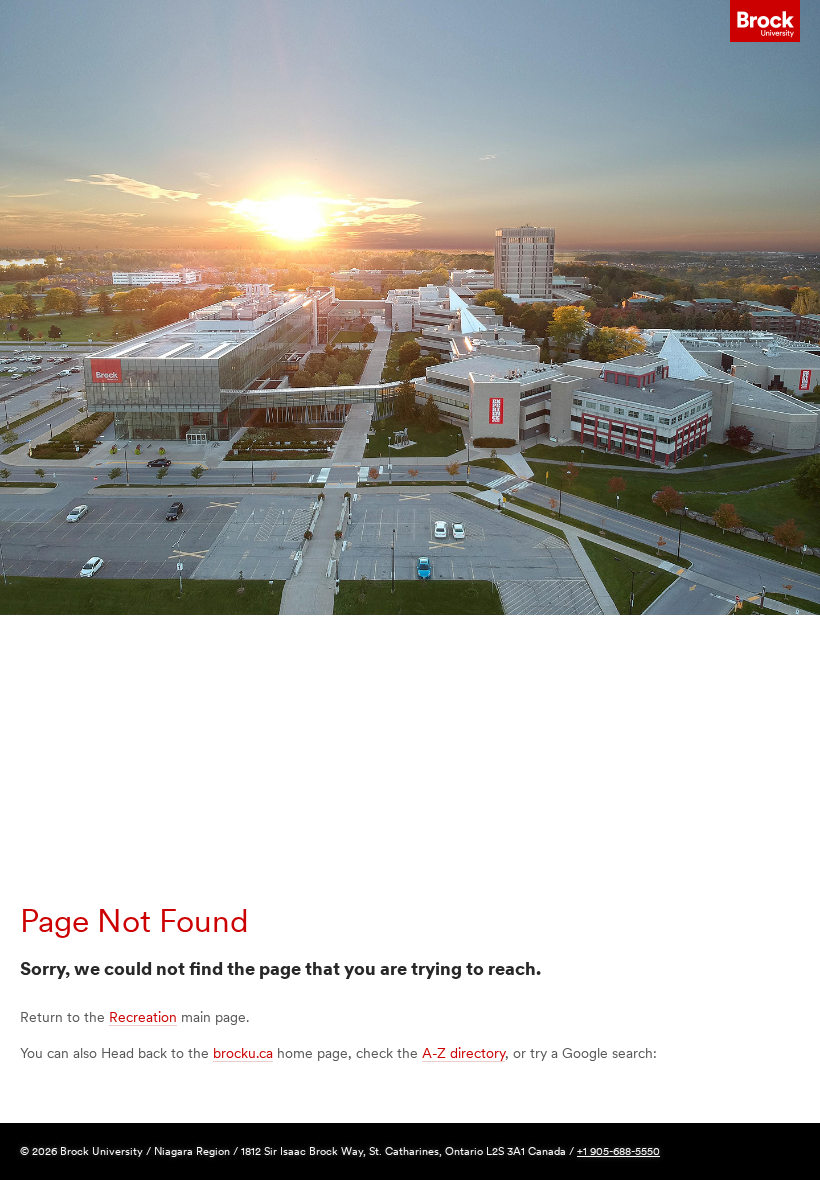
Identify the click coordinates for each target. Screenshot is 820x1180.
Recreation (143, 1017)
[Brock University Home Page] (765, 21)
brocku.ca (243, 1053)
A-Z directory (463, 1053)
